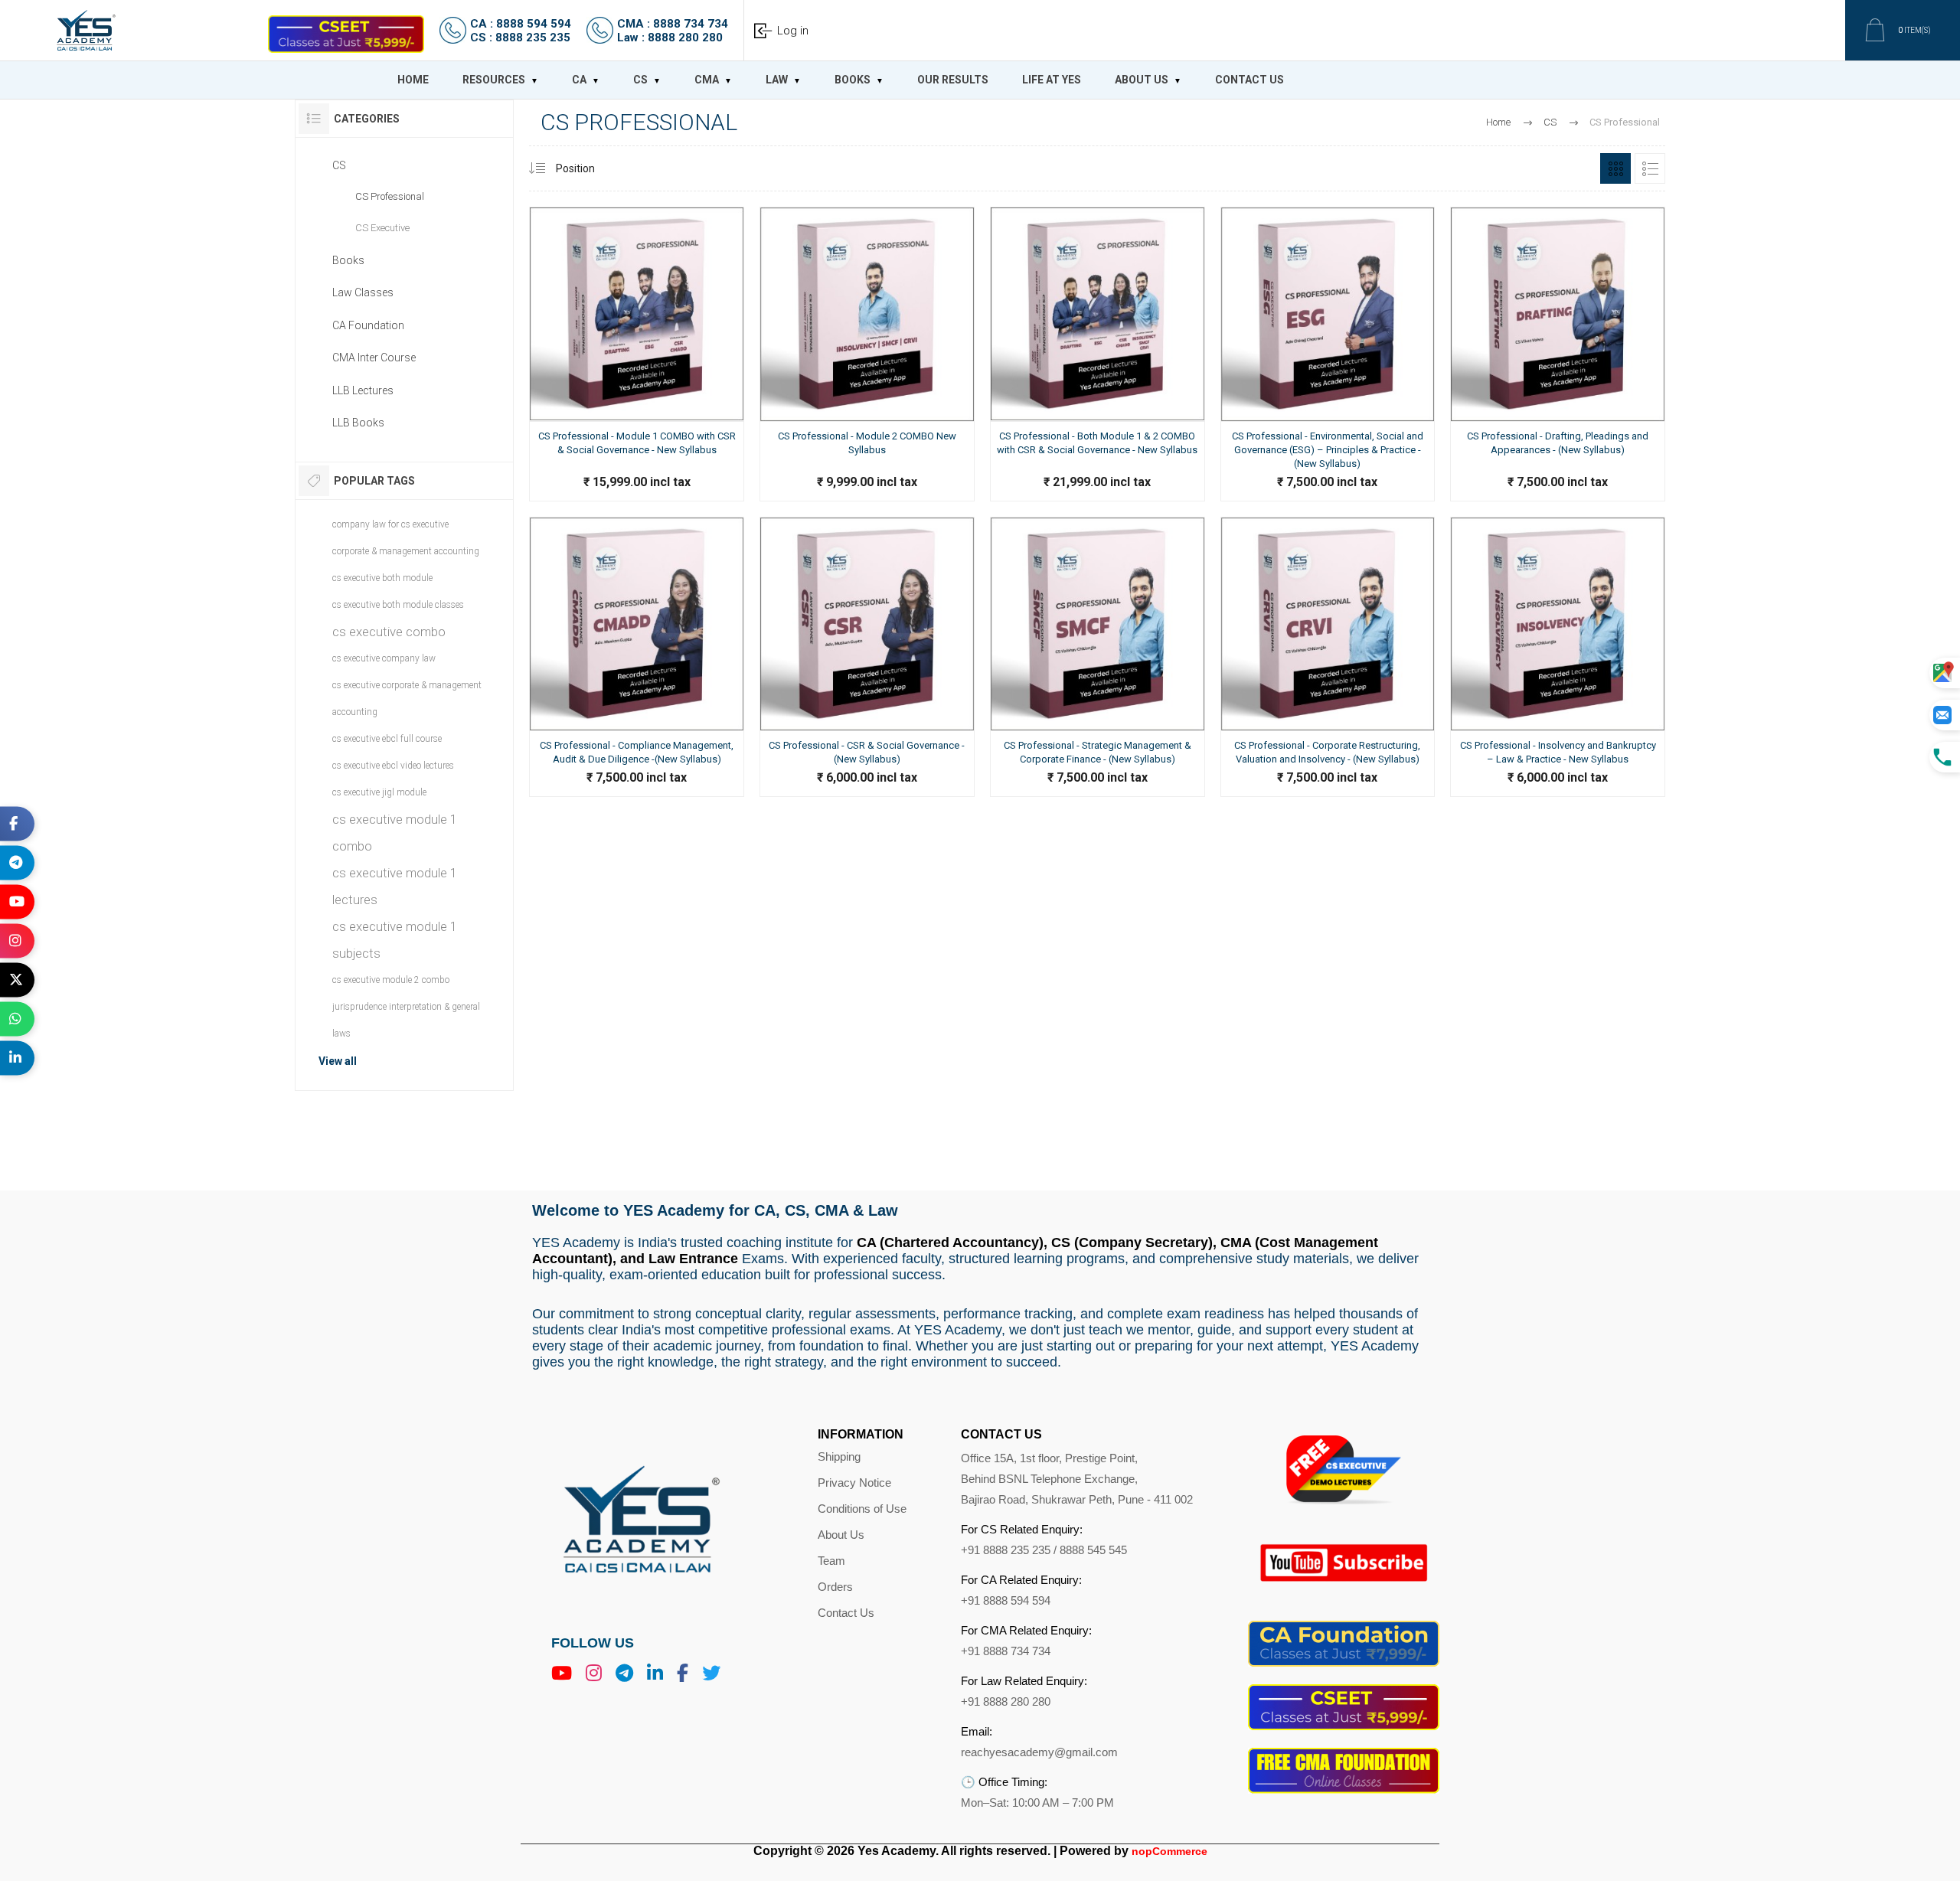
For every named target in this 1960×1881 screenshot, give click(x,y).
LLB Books (358, 423)
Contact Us (846, 1613)
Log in (793, 31)
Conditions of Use (862, 1509)
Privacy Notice (854, 1483)
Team (831, 1561)
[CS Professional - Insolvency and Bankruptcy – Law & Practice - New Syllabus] (1558, 764)
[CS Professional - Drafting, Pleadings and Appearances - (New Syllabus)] (1558, 461)
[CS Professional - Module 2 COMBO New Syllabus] (867, 461)
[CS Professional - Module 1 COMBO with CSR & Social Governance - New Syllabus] (637, 461)
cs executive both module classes (398, 605)
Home (1498, 122)
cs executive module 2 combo (391, 980)
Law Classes (363, 292)
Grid (1615, 168)
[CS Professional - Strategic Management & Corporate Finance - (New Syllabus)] (1098, 764)
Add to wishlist (599, 581)
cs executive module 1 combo (395, 833)
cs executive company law (384, 658)
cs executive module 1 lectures (395, 886)
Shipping (839, 1456)
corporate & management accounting (406, 551)
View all (338, 1061)
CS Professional (390, 196)
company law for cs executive (390, 524)
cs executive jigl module (379, 792)
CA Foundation (368, 325)
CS (339, 165)
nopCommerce (1169, 1851)
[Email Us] (1945, 715)
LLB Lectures (363, 390)
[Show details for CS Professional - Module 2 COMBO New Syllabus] (867, 314)
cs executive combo (389, 632)
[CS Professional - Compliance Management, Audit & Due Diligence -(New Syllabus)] (637, 764)
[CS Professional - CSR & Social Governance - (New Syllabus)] (867, 764)
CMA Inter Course (374, 358)
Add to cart (530, 581)
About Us (841, 1535)
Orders (835, 1587)
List (1650, 168)
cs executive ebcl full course (387, 739)
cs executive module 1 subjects (395, 940)
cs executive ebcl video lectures (393, 766)
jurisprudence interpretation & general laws (406, 1020)
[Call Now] (1945, 757)
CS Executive (382, 228)
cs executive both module (382, 578)
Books (348, 260)
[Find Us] (1945, 673)
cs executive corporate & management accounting (407, 699)
